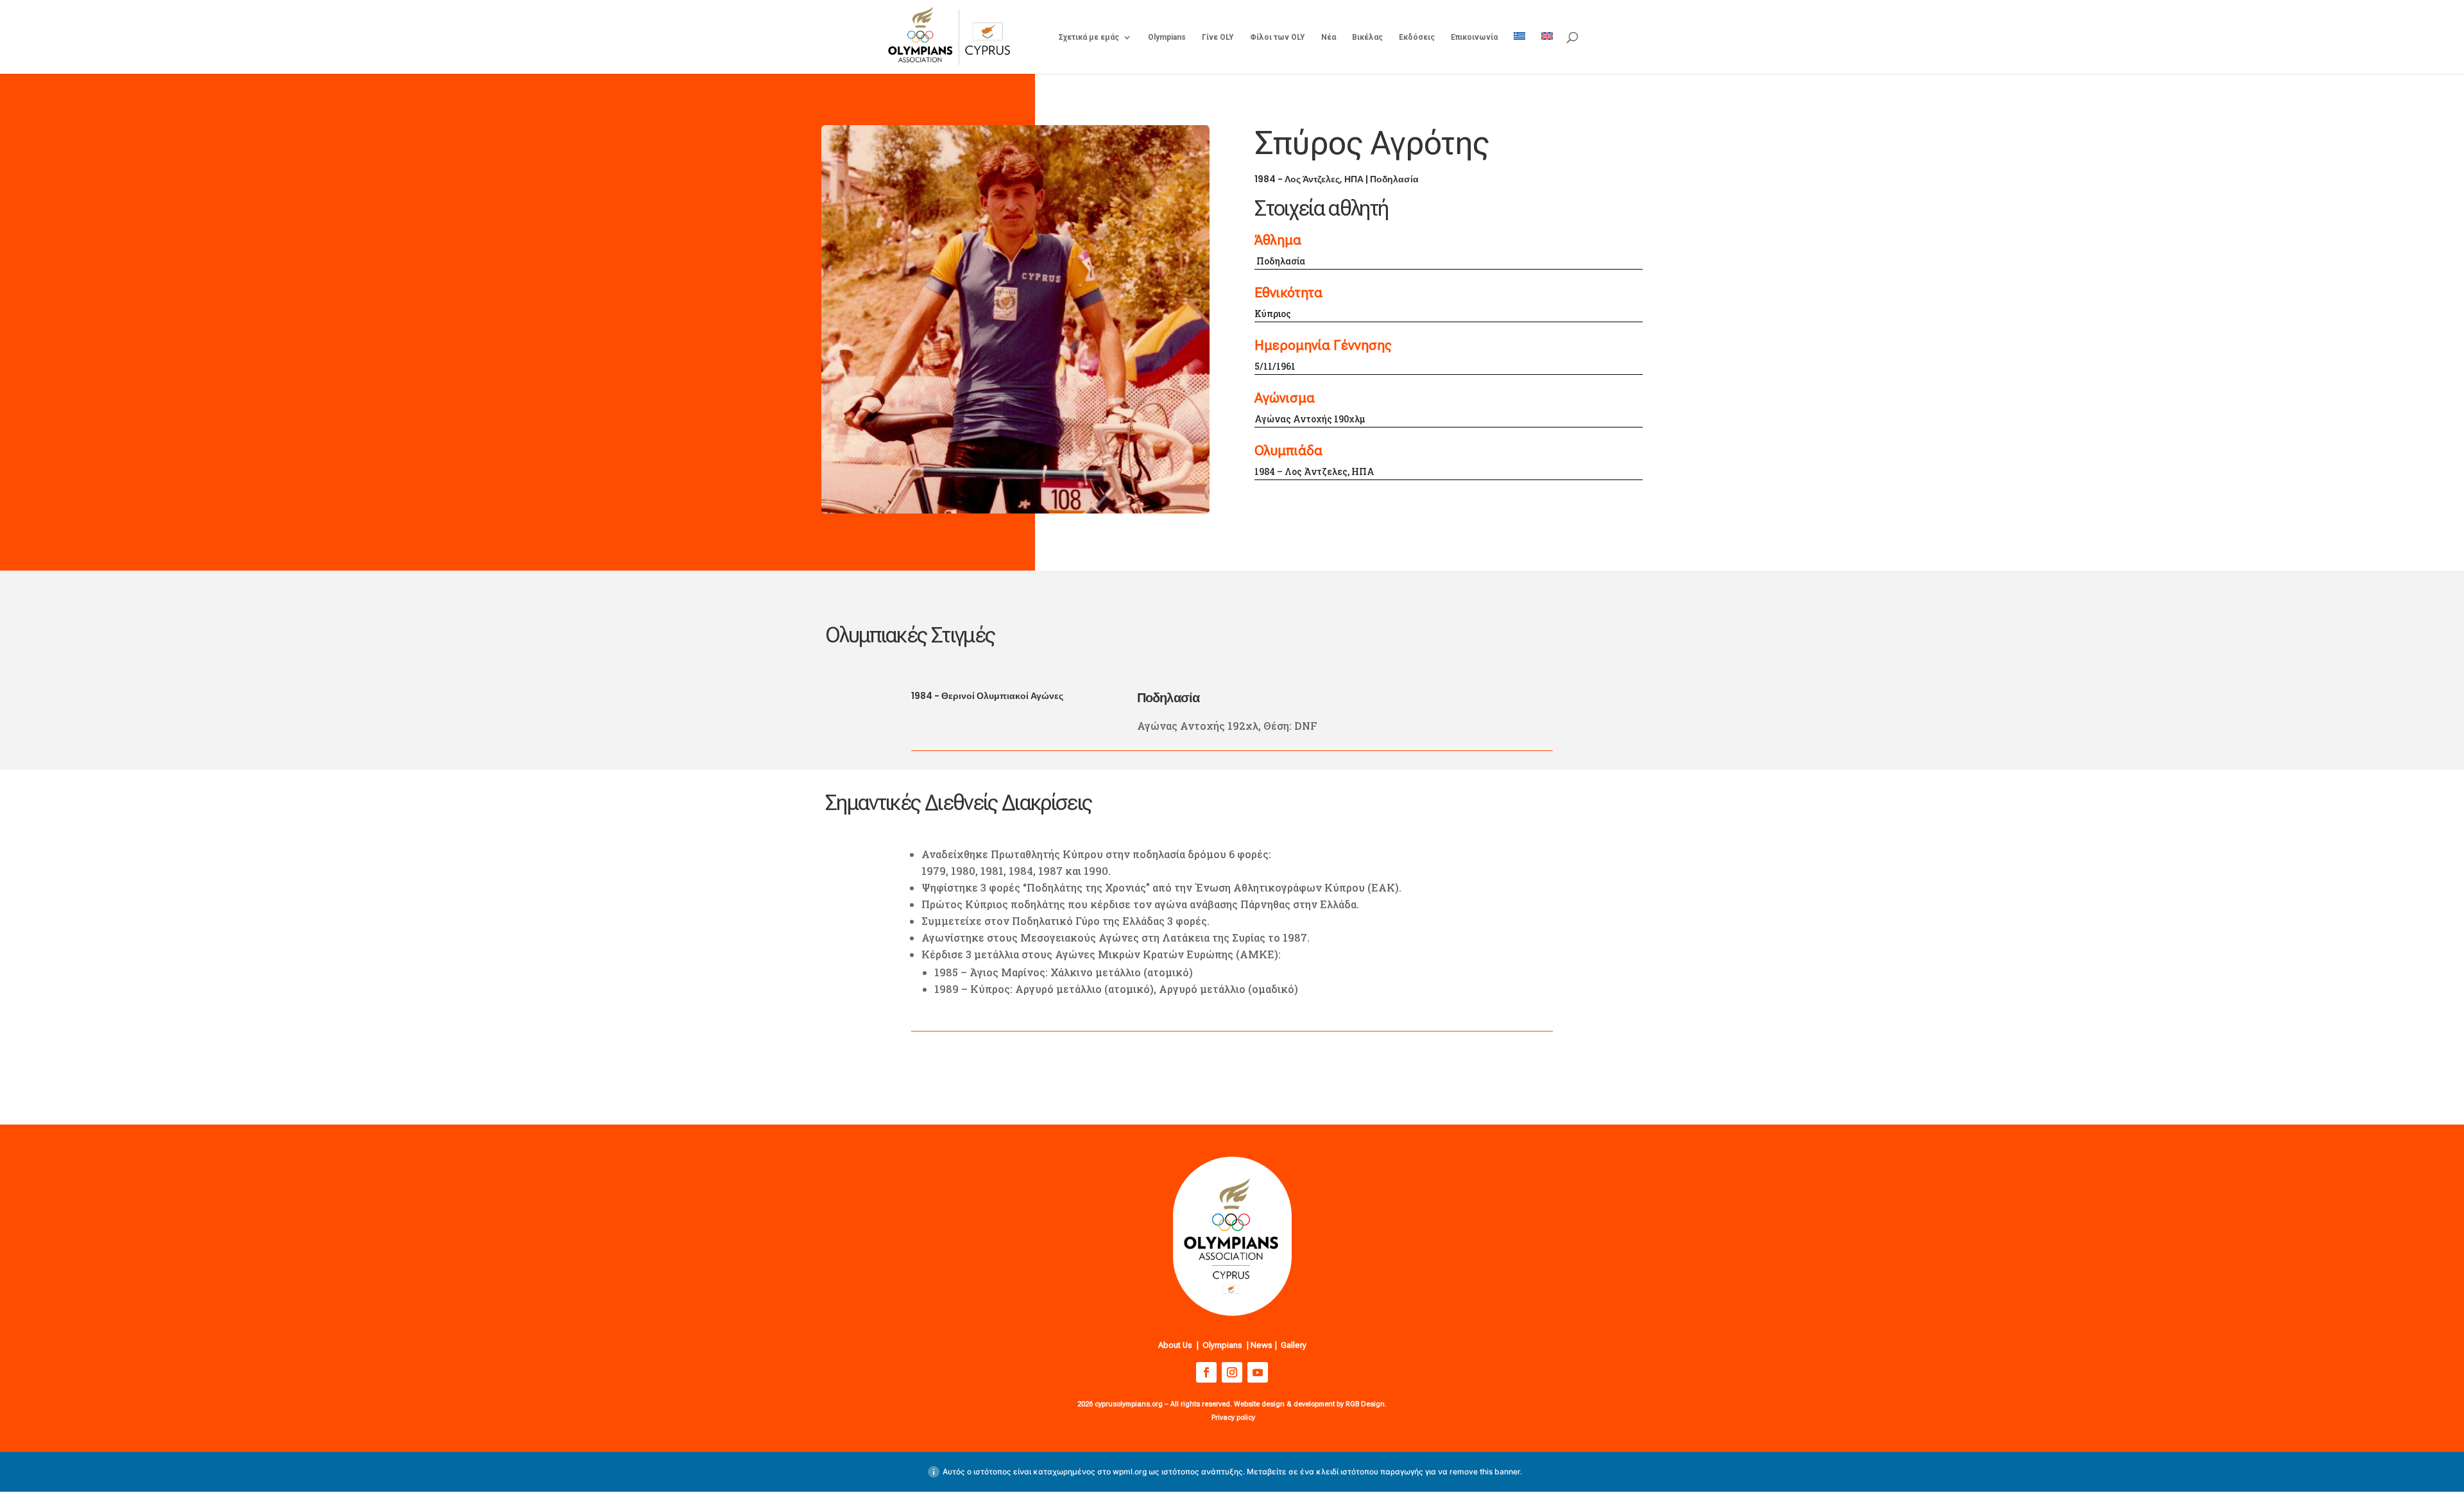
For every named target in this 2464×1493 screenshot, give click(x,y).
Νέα (1329, 37)
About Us (1175, 1345)
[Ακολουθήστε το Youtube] (1258, 1372)
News (1262, 1345)
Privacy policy (1233, 1418)
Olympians (1167, 37)
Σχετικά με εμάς (1089, 37)
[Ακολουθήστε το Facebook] (1206, 1372)
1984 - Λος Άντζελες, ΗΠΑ (1309, 179)
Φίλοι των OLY (1278, 37)
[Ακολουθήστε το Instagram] (1232, 1372)
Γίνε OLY (1218, 37)
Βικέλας (1367, 37)
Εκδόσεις (1417, 37)
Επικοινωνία (1474, 37)
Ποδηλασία (1394, 179)
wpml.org (1130, 1471)
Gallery (1294, 1345)
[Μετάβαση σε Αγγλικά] (1547, 53)
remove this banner (1485, 1471)
